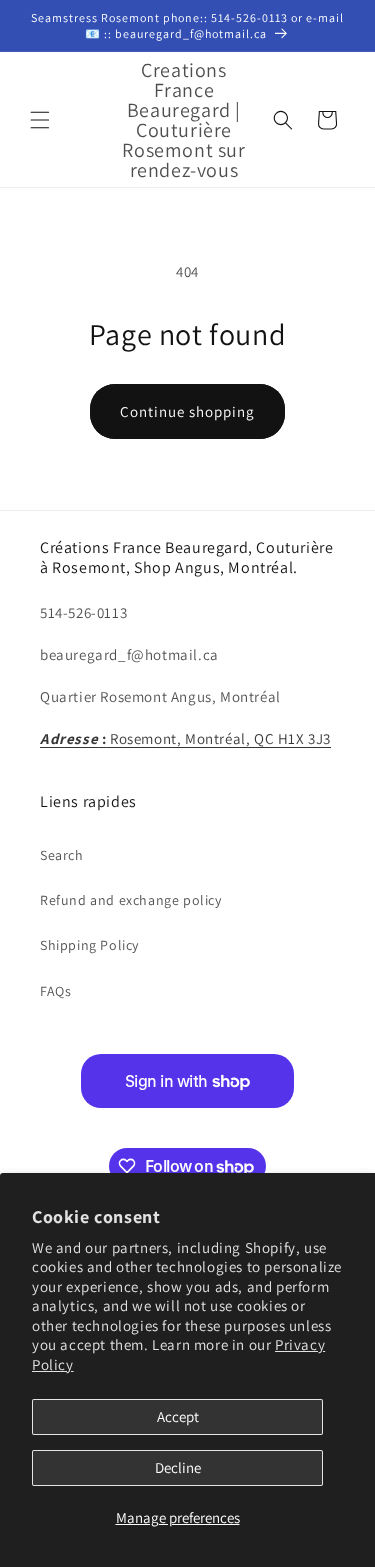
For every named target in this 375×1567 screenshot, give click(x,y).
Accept (178, 1416)
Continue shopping (187, 411)
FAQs (55, 991)
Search (62, 855)
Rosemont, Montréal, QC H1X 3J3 (185, 738)
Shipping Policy (89, 945)
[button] (40, 120)
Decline (178, 1467)
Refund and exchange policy (131, 900)
